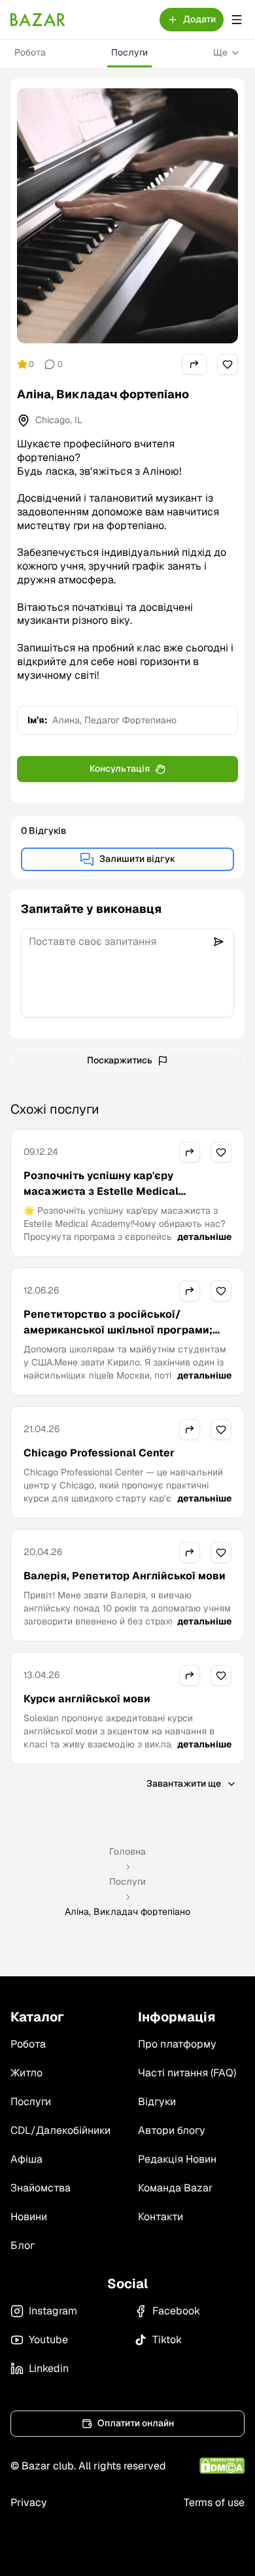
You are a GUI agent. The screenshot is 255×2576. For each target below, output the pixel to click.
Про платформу (177, 2044)
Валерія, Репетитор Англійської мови (125, 1576)
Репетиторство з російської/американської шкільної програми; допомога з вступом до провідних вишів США (118, 1338)
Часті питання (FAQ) (187, 2073)
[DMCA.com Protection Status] (222, 2466)
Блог (23, 2245)
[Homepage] (38, 20)
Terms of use (214, 2502)
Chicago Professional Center (99, 1453)
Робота (30, 52)
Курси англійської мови (87, 1699)
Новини (29, 2217)
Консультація (120, 768)
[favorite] (228, 364)
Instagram (53, 2311)
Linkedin (49, 2368)
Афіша (26, 2159)
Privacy (29, 2502)
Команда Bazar (175, 2188)
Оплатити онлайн (136, 2423)
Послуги (129, 52)
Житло (26, 2073)
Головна (127, 1851)
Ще (220, 52)
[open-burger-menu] (237, 20)
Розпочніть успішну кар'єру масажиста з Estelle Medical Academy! (101, 1191)
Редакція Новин (177, 2159)
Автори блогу (172, 2130)
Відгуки (157, 2102)
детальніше (204, 1237)
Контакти (161, 2217)
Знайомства (41, 2188)
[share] (194, 364)
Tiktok (167, 2340)
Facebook (176, 2311)
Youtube (48, 2340)
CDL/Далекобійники (60, 2130)
